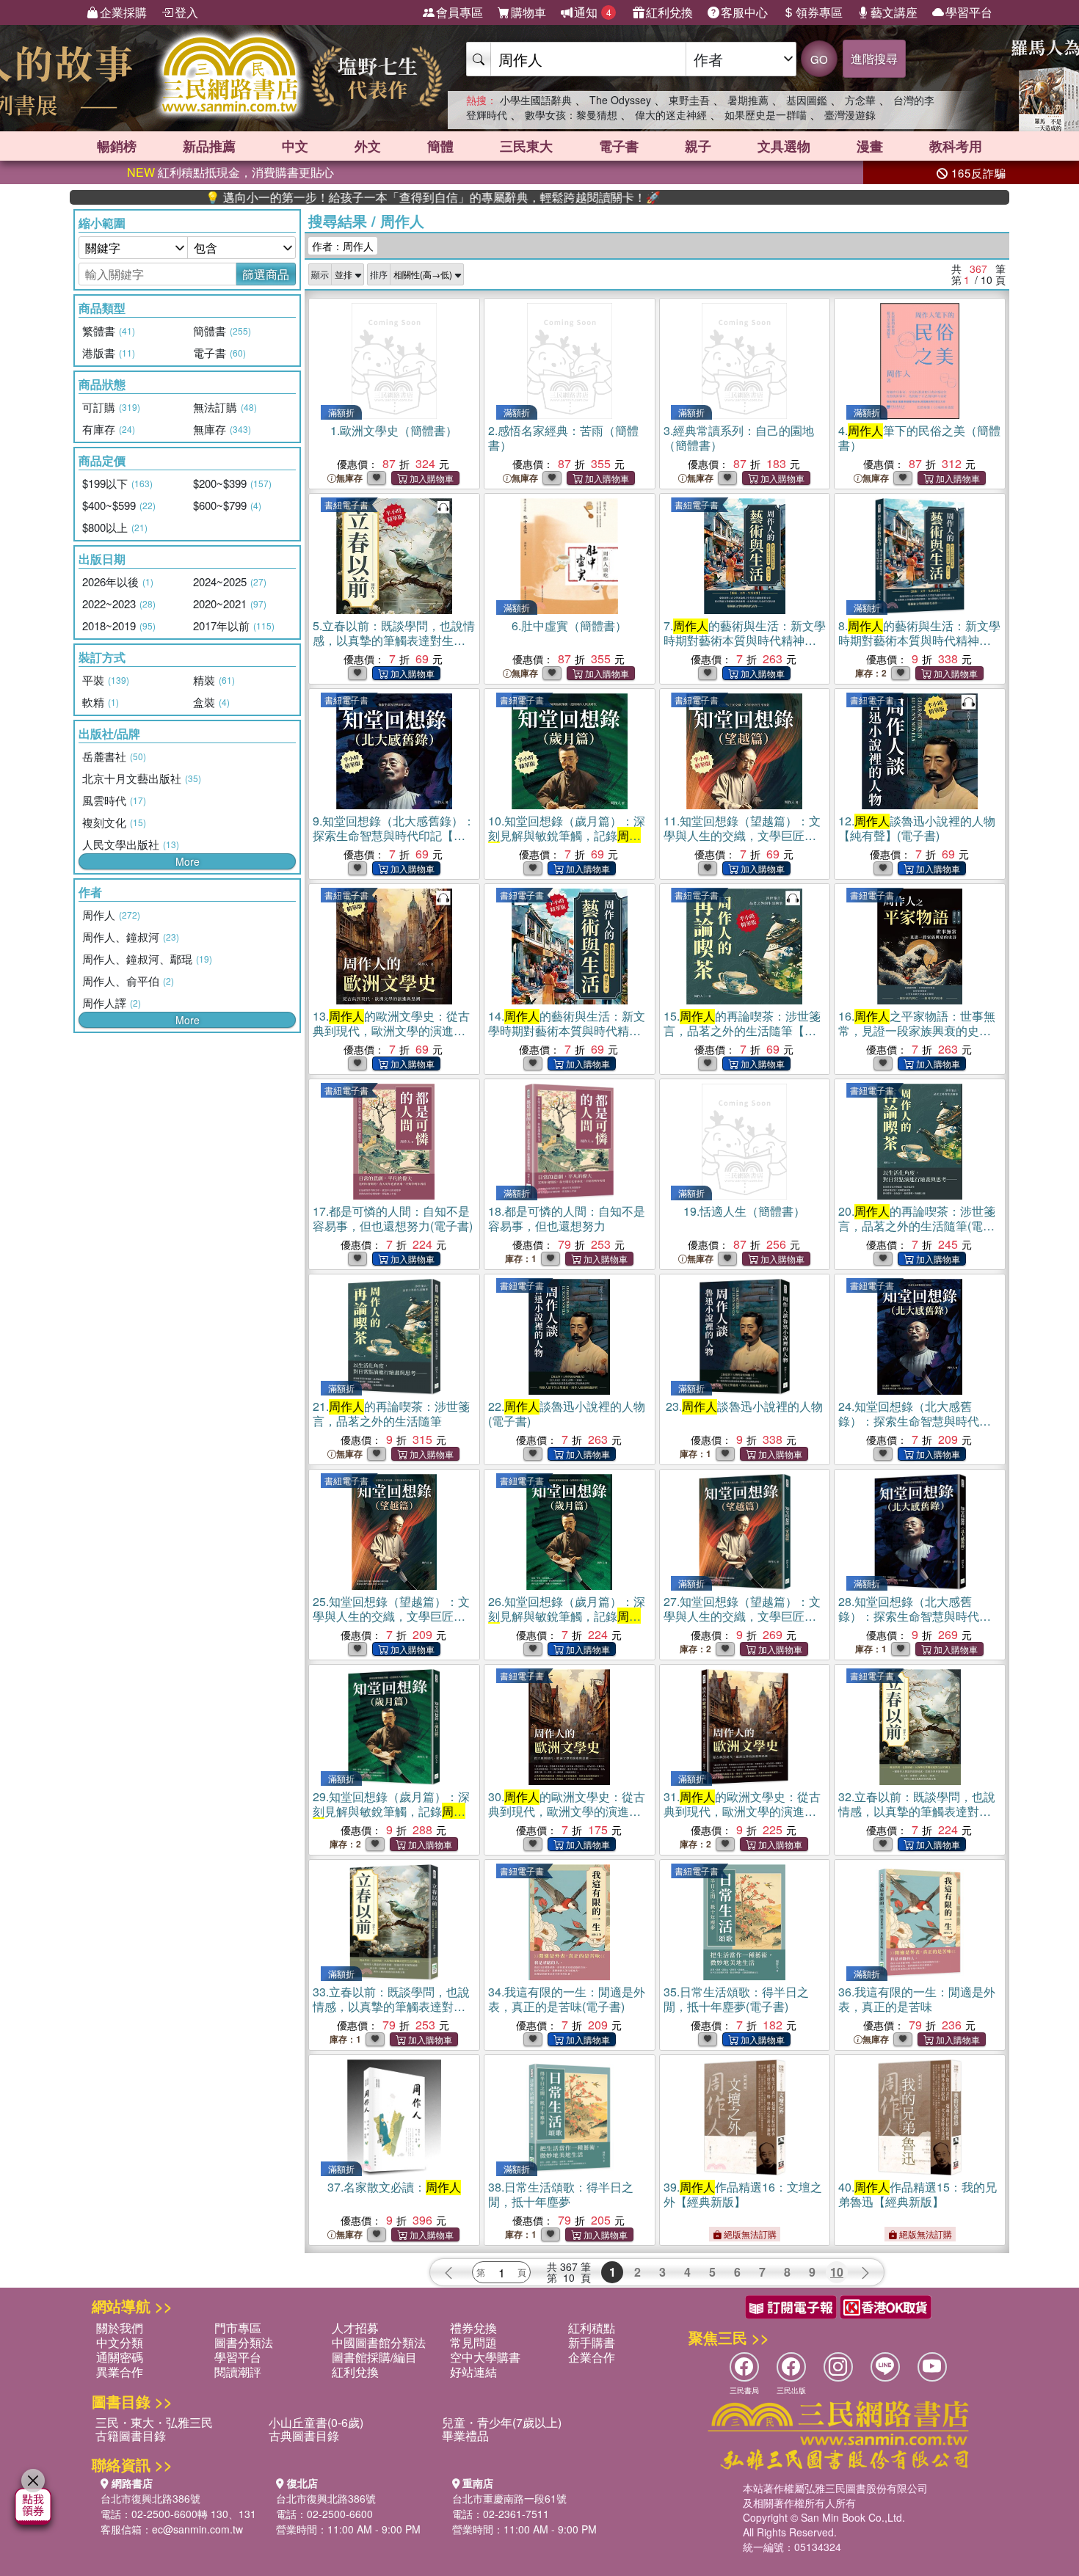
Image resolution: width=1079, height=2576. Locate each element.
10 (837, 2272)
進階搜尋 (874, 58)
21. (391, 1413)
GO (819, 59)
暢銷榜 (117, 146)
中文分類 (120, 2342)
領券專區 (819, 12)
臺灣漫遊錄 (850, 114)
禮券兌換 (473, 2328)
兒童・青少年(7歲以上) (502, 2422)
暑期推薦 (748, 100)
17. (393, 1218)
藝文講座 (894, 12)
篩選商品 (266, 274)
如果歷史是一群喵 (766, 114)
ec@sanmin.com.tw (197, 2529)
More (188, 861)
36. (917, 1999)
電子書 (619, 146)
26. (567, 1616)
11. (742, 835)
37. (394, 2187)
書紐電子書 (346, 504)
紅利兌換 (669, 12)
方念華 (860, 100)
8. (919, 640)
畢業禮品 (465, 2435)
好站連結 (473, 2372)
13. (391, 1030)
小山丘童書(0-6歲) (316, 2422)
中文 (295, 146)
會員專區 (459, 12)
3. (739, 438)
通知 (593, 12)
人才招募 (355, 2328)
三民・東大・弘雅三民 (154, 2422)
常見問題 (473, 2342)
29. (391, 1811)
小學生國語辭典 (536, 100)
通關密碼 (120, 2357)
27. (742, 1616)
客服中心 (744, 12)
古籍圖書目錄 (131, 2435)
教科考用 (956, 146)
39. (743, 2194)
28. (915, 1616)
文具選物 (784, 146)
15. (742, 1030)
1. (394, 430)
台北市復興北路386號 (150, 2498)
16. (917, 1030)
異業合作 (120, 2372)
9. (394, 835)
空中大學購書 (485, 2357)
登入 (186, 12)
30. (567, 1811)
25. (391, 1616)
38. (561, 2194)
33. (391, 2006)
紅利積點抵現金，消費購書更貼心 (230, 172)
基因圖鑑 (807, 100)
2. (563, 438)
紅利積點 (592, 2328)
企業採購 (123, 12)
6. (569, 625)
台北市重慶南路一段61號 (509, 2498)
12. (917, 828)
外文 (368, 146)
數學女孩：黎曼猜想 (571, 114)
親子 (698, 146)
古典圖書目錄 (304, 2435)
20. (917, 1226)
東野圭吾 (689, 100)
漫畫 (870, 146)
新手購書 (592, 2342)
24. (915, 1421)
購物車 (528, 12)
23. (744, 1406)
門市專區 (238, 2328)
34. (567, 1999)
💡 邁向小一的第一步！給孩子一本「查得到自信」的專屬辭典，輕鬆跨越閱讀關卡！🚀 (352, 197)
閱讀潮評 (238, 2372)
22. (567, 1413)
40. (918, 2194)
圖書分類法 (244, 2342)
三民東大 (526, 146)
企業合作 (592, 2357)
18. (567, 1218)
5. (394, 640)
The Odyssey (620, 100)
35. (736, 1999)
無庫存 (349, 478)
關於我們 (120, 2328)
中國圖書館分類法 (379, 2342)
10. (568, 835)
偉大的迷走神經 (671, 114)
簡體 (440, 146)
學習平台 (969, 12)
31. (742, 1811)
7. (745, 640)
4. (919, 438)
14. (567, 1030)
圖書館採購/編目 (374, 2357)
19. (744, 1211)
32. (917, 1811)
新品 (209, 146)
